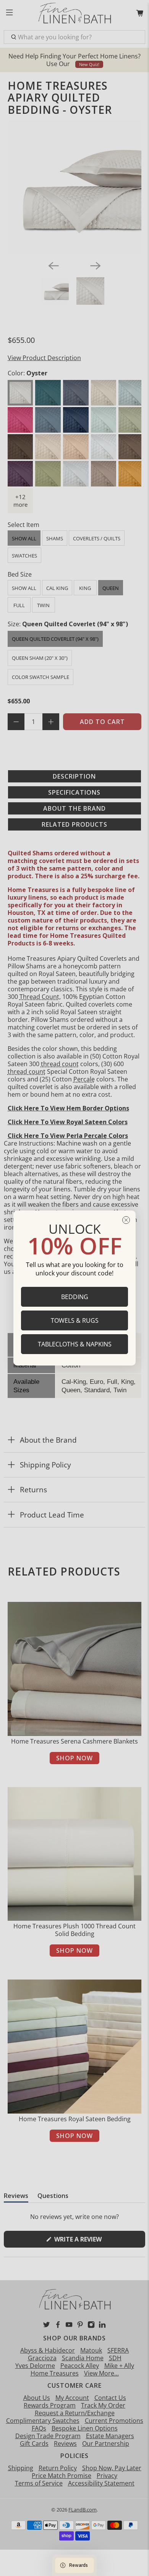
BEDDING (75, 1297)
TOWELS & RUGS (75, 1320)
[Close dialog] (126, 1220)
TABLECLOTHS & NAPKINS (75, 1344)
